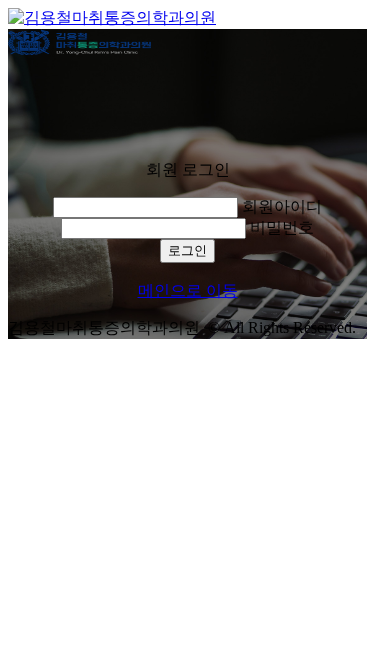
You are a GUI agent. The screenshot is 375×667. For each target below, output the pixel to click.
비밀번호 (282, 227)
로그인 (187, 250)
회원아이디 (282, 206)
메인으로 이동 (188, 290)
